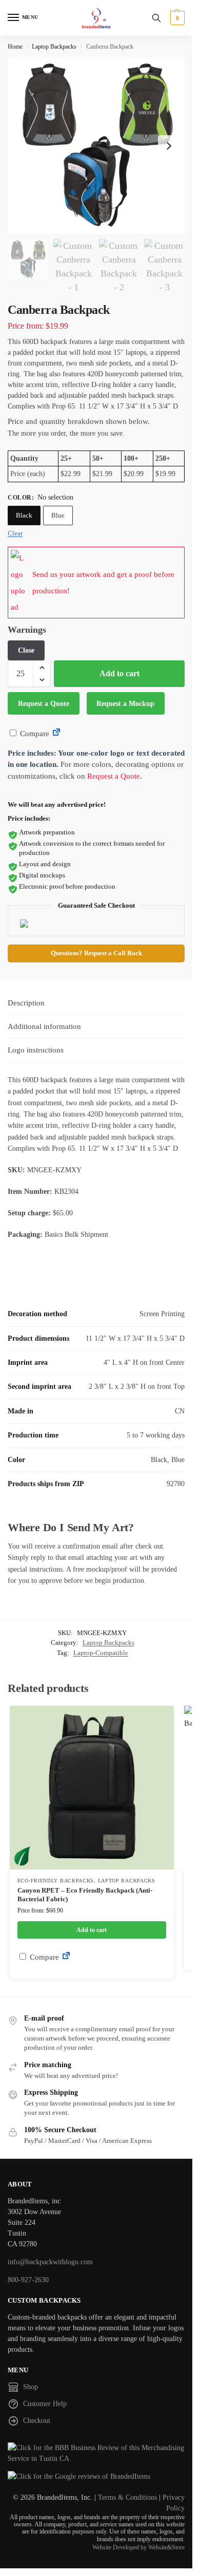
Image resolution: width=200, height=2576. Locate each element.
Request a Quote (44, 704)
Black (24, 515)
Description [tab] (26, 1003)
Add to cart (119, 673)
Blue (58, 515)
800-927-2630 (28, 2280)
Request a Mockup (125, 704)
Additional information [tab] (44, 1026)
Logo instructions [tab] (36, 1050)
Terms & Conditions (127, 2497)
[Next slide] (169, 146)
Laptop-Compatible (101, 1653)
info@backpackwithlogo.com (50, 2262)
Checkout (37, 2421)
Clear (15, 533)
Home (15, 47)
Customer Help (45, 2404)
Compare (34, 734)
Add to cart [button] (92, 1930)
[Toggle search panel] (156, 18)
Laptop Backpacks (54, 47)
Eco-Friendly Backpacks (56, 1881)
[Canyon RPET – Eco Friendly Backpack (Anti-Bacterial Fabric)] (92, 1788)
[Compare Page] (56, 734)
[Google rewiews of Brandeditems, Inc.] (96, 2476)
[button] (176, 18)
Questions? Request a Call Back (96, 953)
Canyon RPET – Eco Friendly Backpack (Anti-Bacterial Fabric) (85, 1895)
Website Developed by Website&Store (138, 2547)
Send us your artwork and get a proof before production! (103, 583)
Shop (31, 2387)
